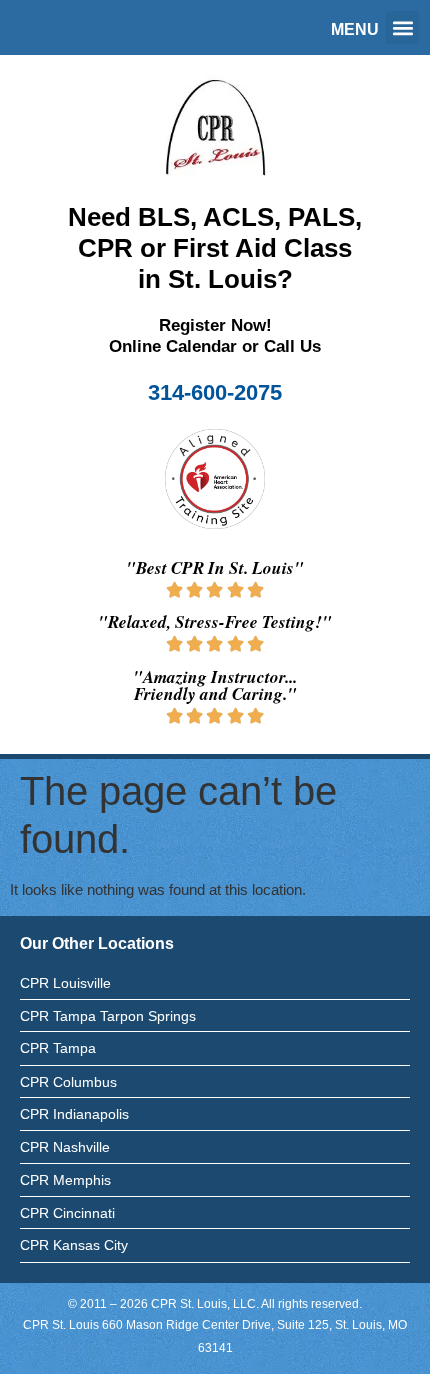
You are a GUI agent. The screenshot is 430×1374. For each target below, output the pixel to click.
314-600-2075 (215, 393)
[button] (402, 27)
